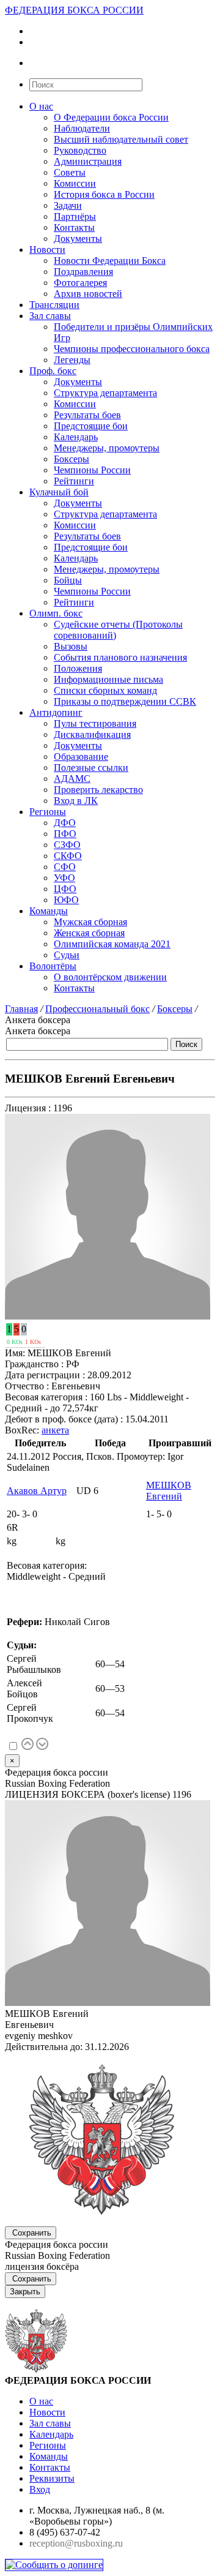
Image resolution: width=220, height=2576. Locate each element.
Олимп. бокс (56, 613)
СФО (65, 867)
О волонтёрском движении (110, 977)
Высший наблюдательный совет (121, 139)
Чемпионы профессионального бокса (132, 349)
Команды (49, 911)
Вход (40, 2489)
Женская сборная (89, 933)
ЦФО (65, 889)
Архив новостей (88, 294)
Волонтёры (53, 966)
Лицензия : (28, 1108)
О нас (41, 106)
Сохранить (32, 2233)
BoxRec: (22, 1430)
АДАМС (72, 779)
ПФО (65, 834)
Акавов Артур (37, 1491)
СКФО (68, 856)
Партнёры (75, 216)
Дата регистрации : (45, 1375)
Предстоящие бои (91, 426)
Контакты (74, 227)
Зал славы (50, 316)
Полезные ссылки (91, 768)
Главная (21, 1009)
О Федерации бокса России (111, 117)
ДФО (65, 823)
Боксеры (71, 459)
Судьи (67, 955)
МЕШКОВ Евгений (169, 1491)
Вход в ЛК (76, 801)
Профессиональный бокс (97, 1009)
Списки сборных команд (105, 690)
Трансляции (54, 305)
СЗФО (67, 845)
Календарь (76, 437)
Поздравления (83, 272)
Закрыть (25, 2292)
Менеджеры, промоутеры (107, 448)
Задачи (68, 205)
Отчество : (27, 1386)
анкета (55, 1430)
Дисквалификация (92, 734)
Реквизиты (52, 2478)
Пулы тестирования (95, 723)
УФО (64, 878)
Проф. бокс (53, 371)
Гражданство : (34, 1364)
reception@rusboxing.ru (76, 2543)
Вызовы (71, 646)
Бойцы (68, 580)
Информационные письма (108, 679)
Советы (70, 172)
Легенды (72, 360)
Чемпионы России (92, 470)
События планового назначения (120, 657)
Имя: (15, 1353)
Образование (81, 757)
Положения (78, 668)
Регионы (48, 812)
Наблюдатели (82, 128)
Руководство (80, 150)
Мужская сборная (90, 922)
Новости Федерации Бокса (110, 261)
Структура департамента (105, 393)
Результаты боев (87, 415)
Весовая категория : (46, 1397)
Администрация (88, 161)
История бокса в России (104, 194)
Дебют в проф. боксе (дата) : (64, 1419)
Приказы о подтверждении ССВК (125, 701)
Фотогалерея (80, 283)
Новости (47, 250)
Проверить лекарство (98, 790)
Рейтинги (74, 481)
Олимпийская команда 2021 (112, 944)
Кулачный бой (59, 492)
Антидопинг (56, 712)
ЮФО (66, 900)
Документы (78, 238)
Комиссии (75, 183)
